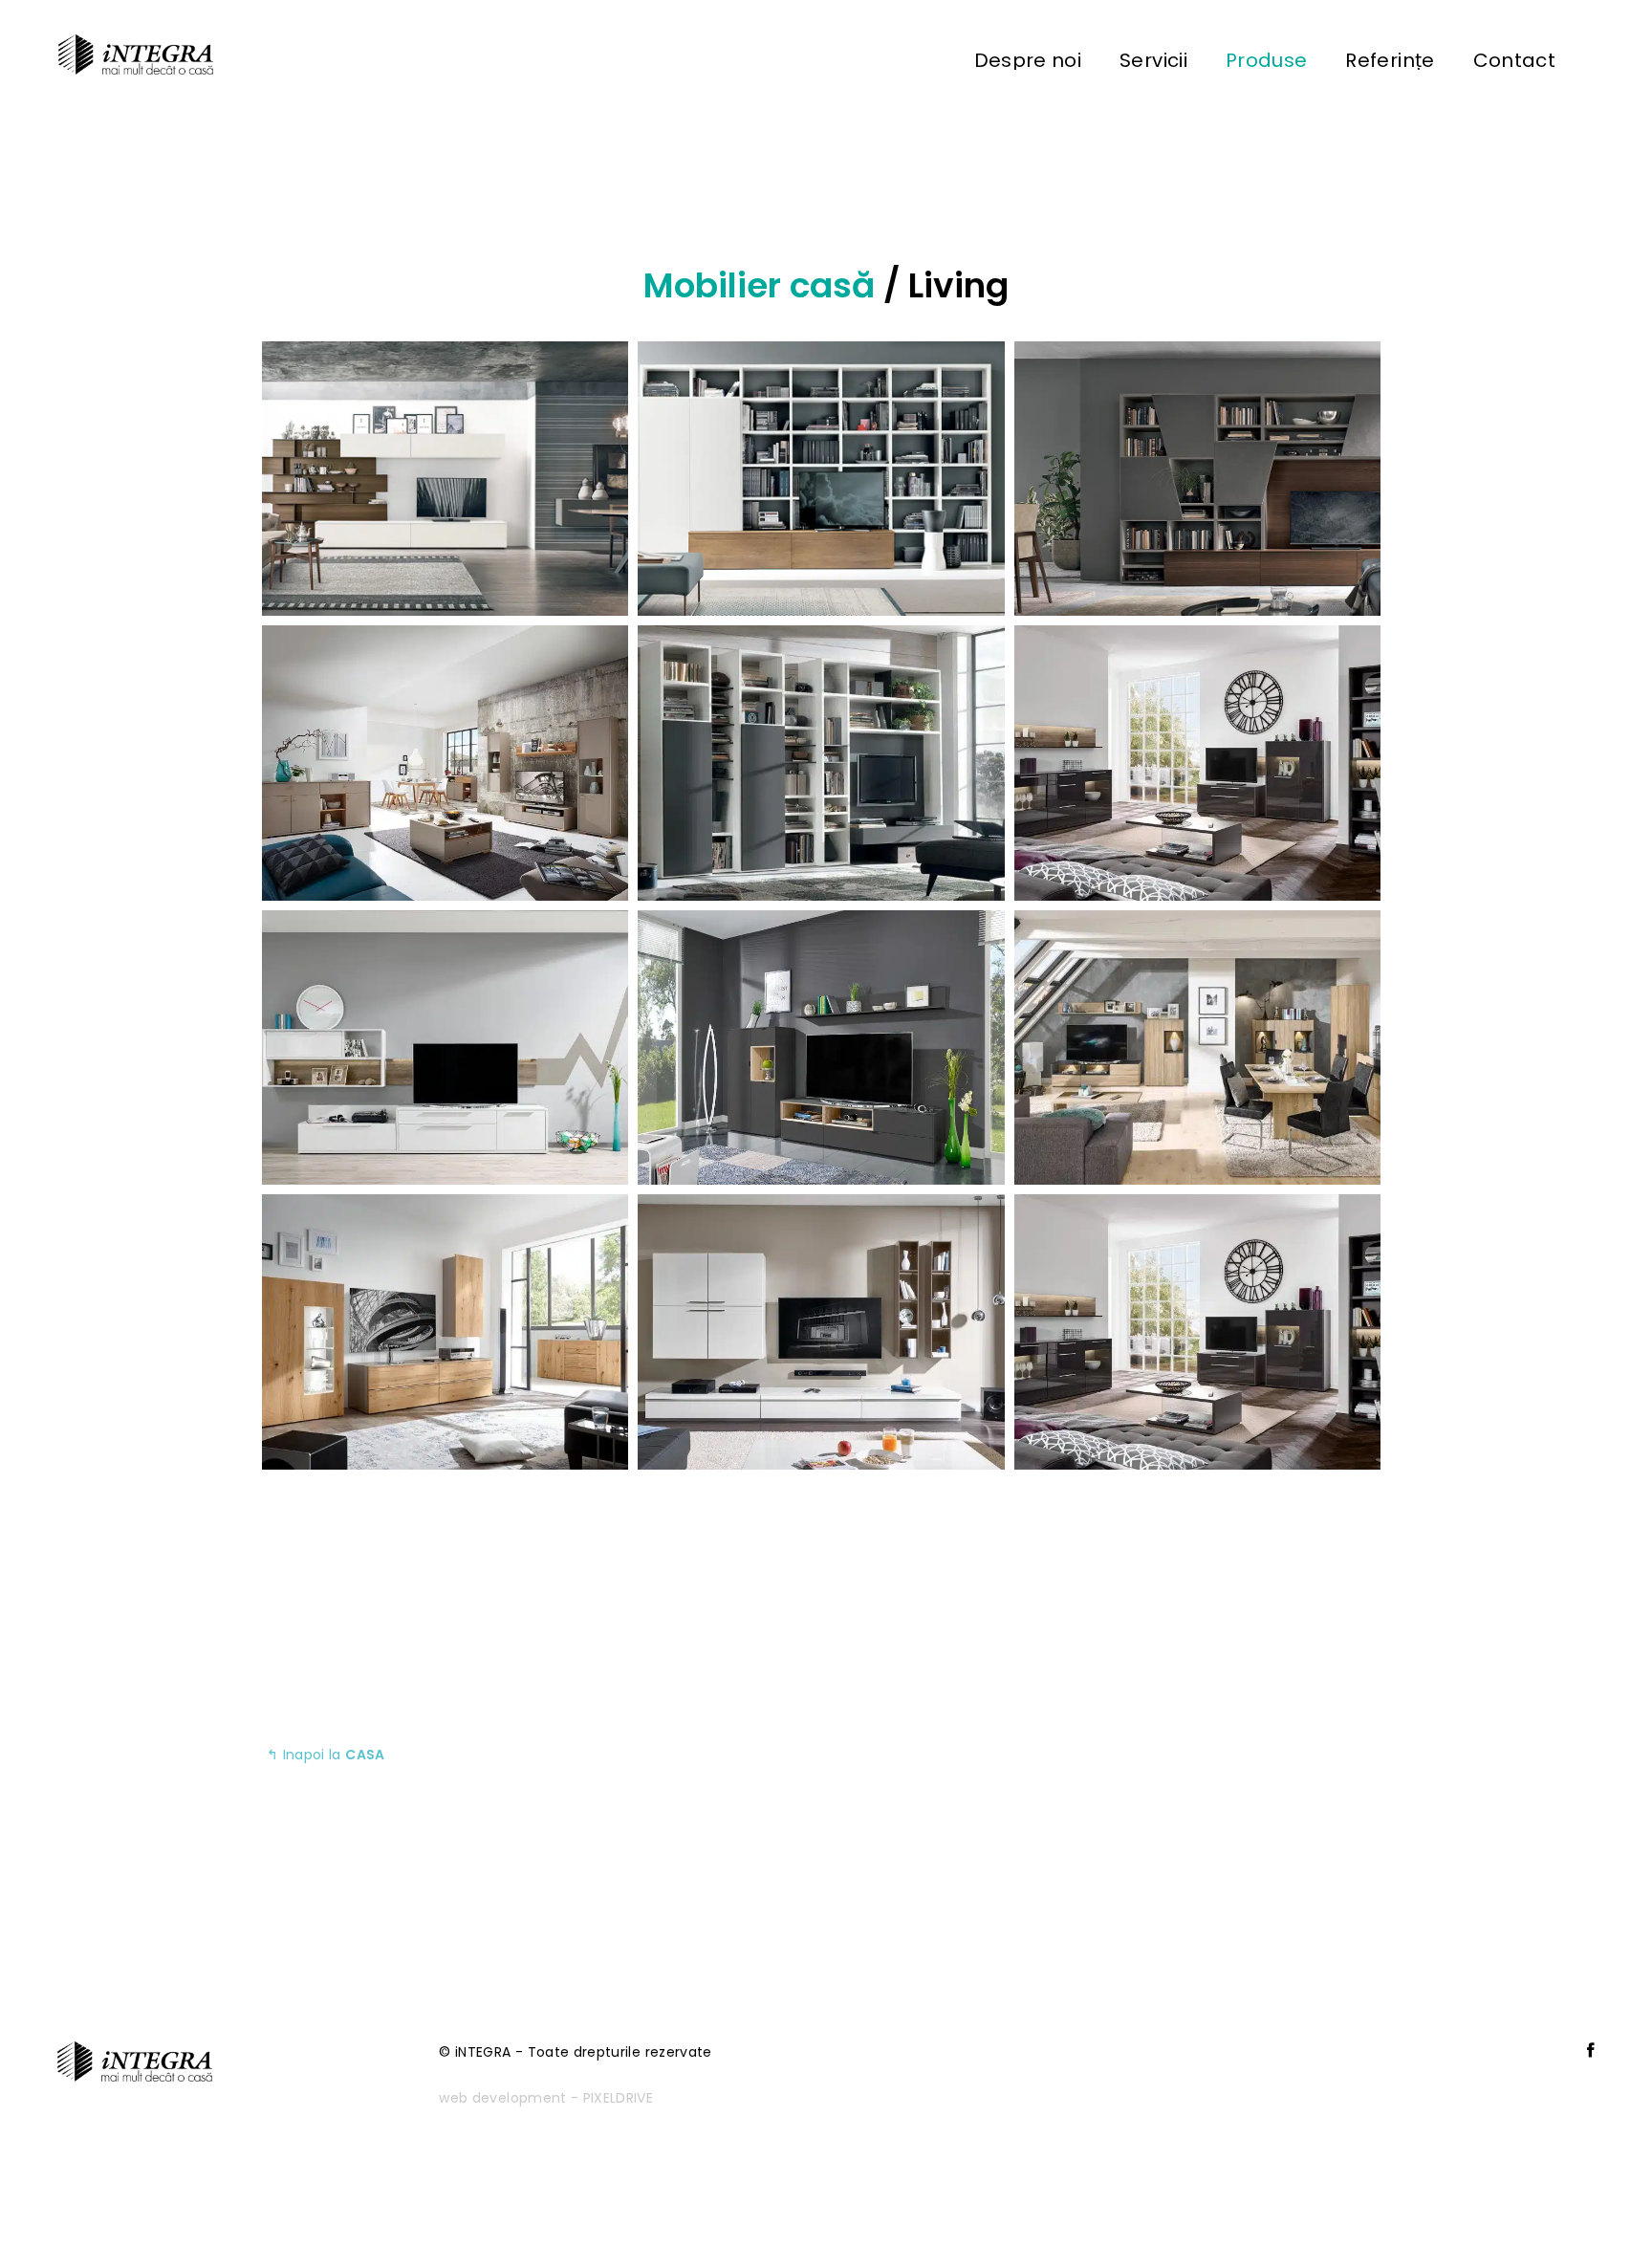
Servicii (1153, 60)
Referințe (1390, 60)
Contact (1514, 60)
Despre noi (1028, 60)
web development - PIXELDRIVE (546, 2098)
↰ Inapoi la (326, 1755)
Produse (1266, 60)
